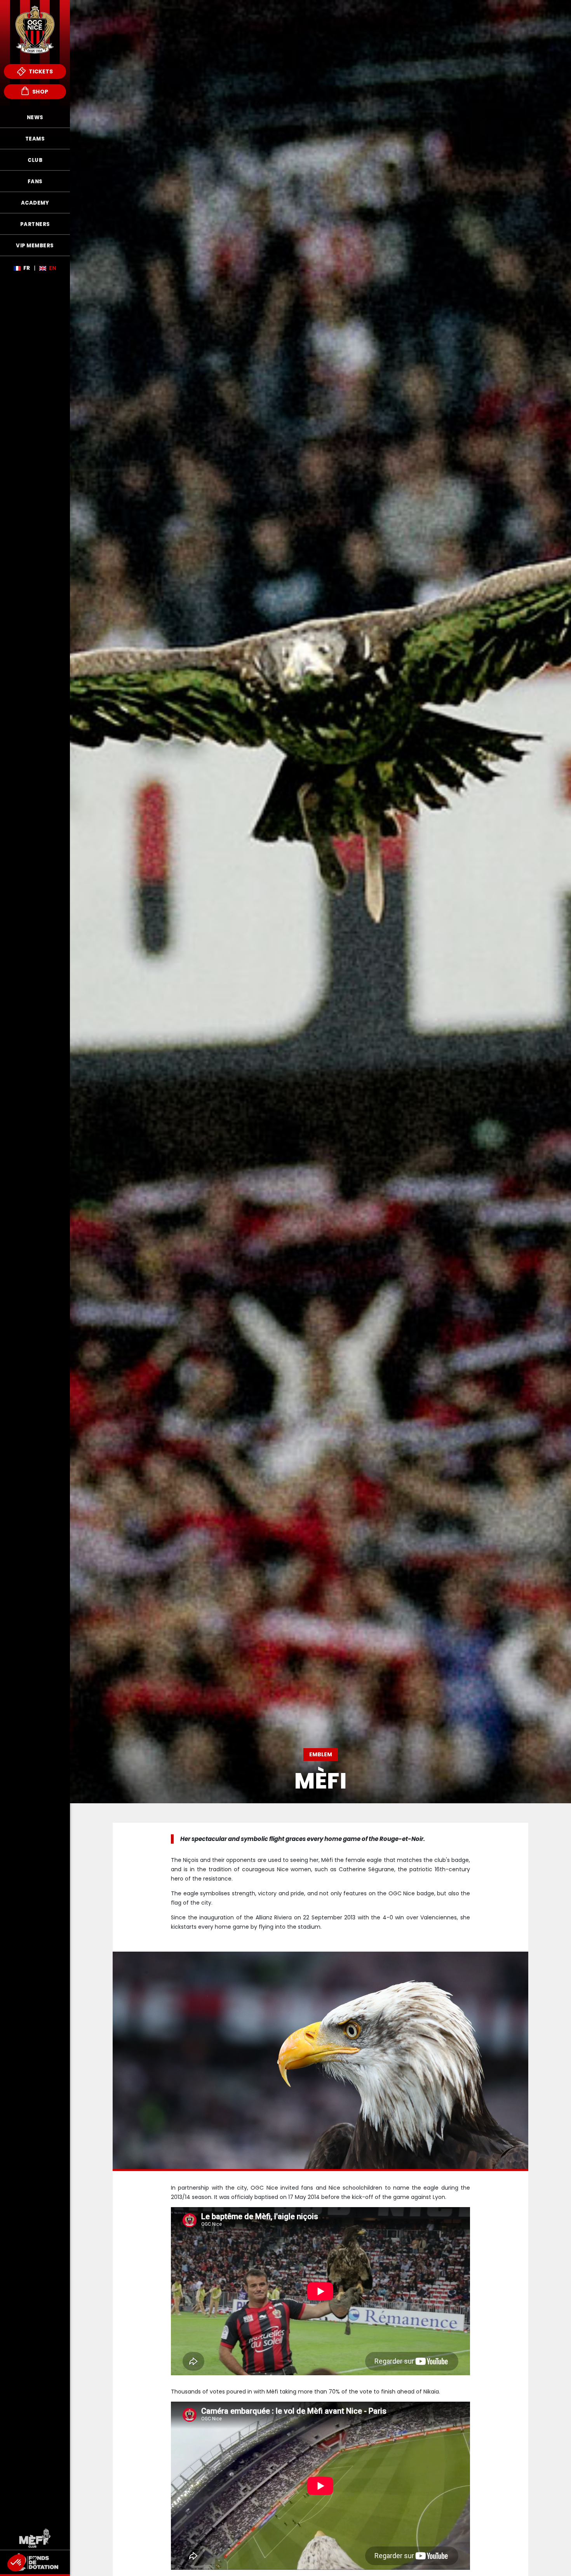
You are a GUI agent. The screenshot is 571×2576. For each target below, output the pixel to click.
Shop (40, 92)
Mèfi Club (35, 2538)
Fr (27, 268)
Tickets (40, 71)
